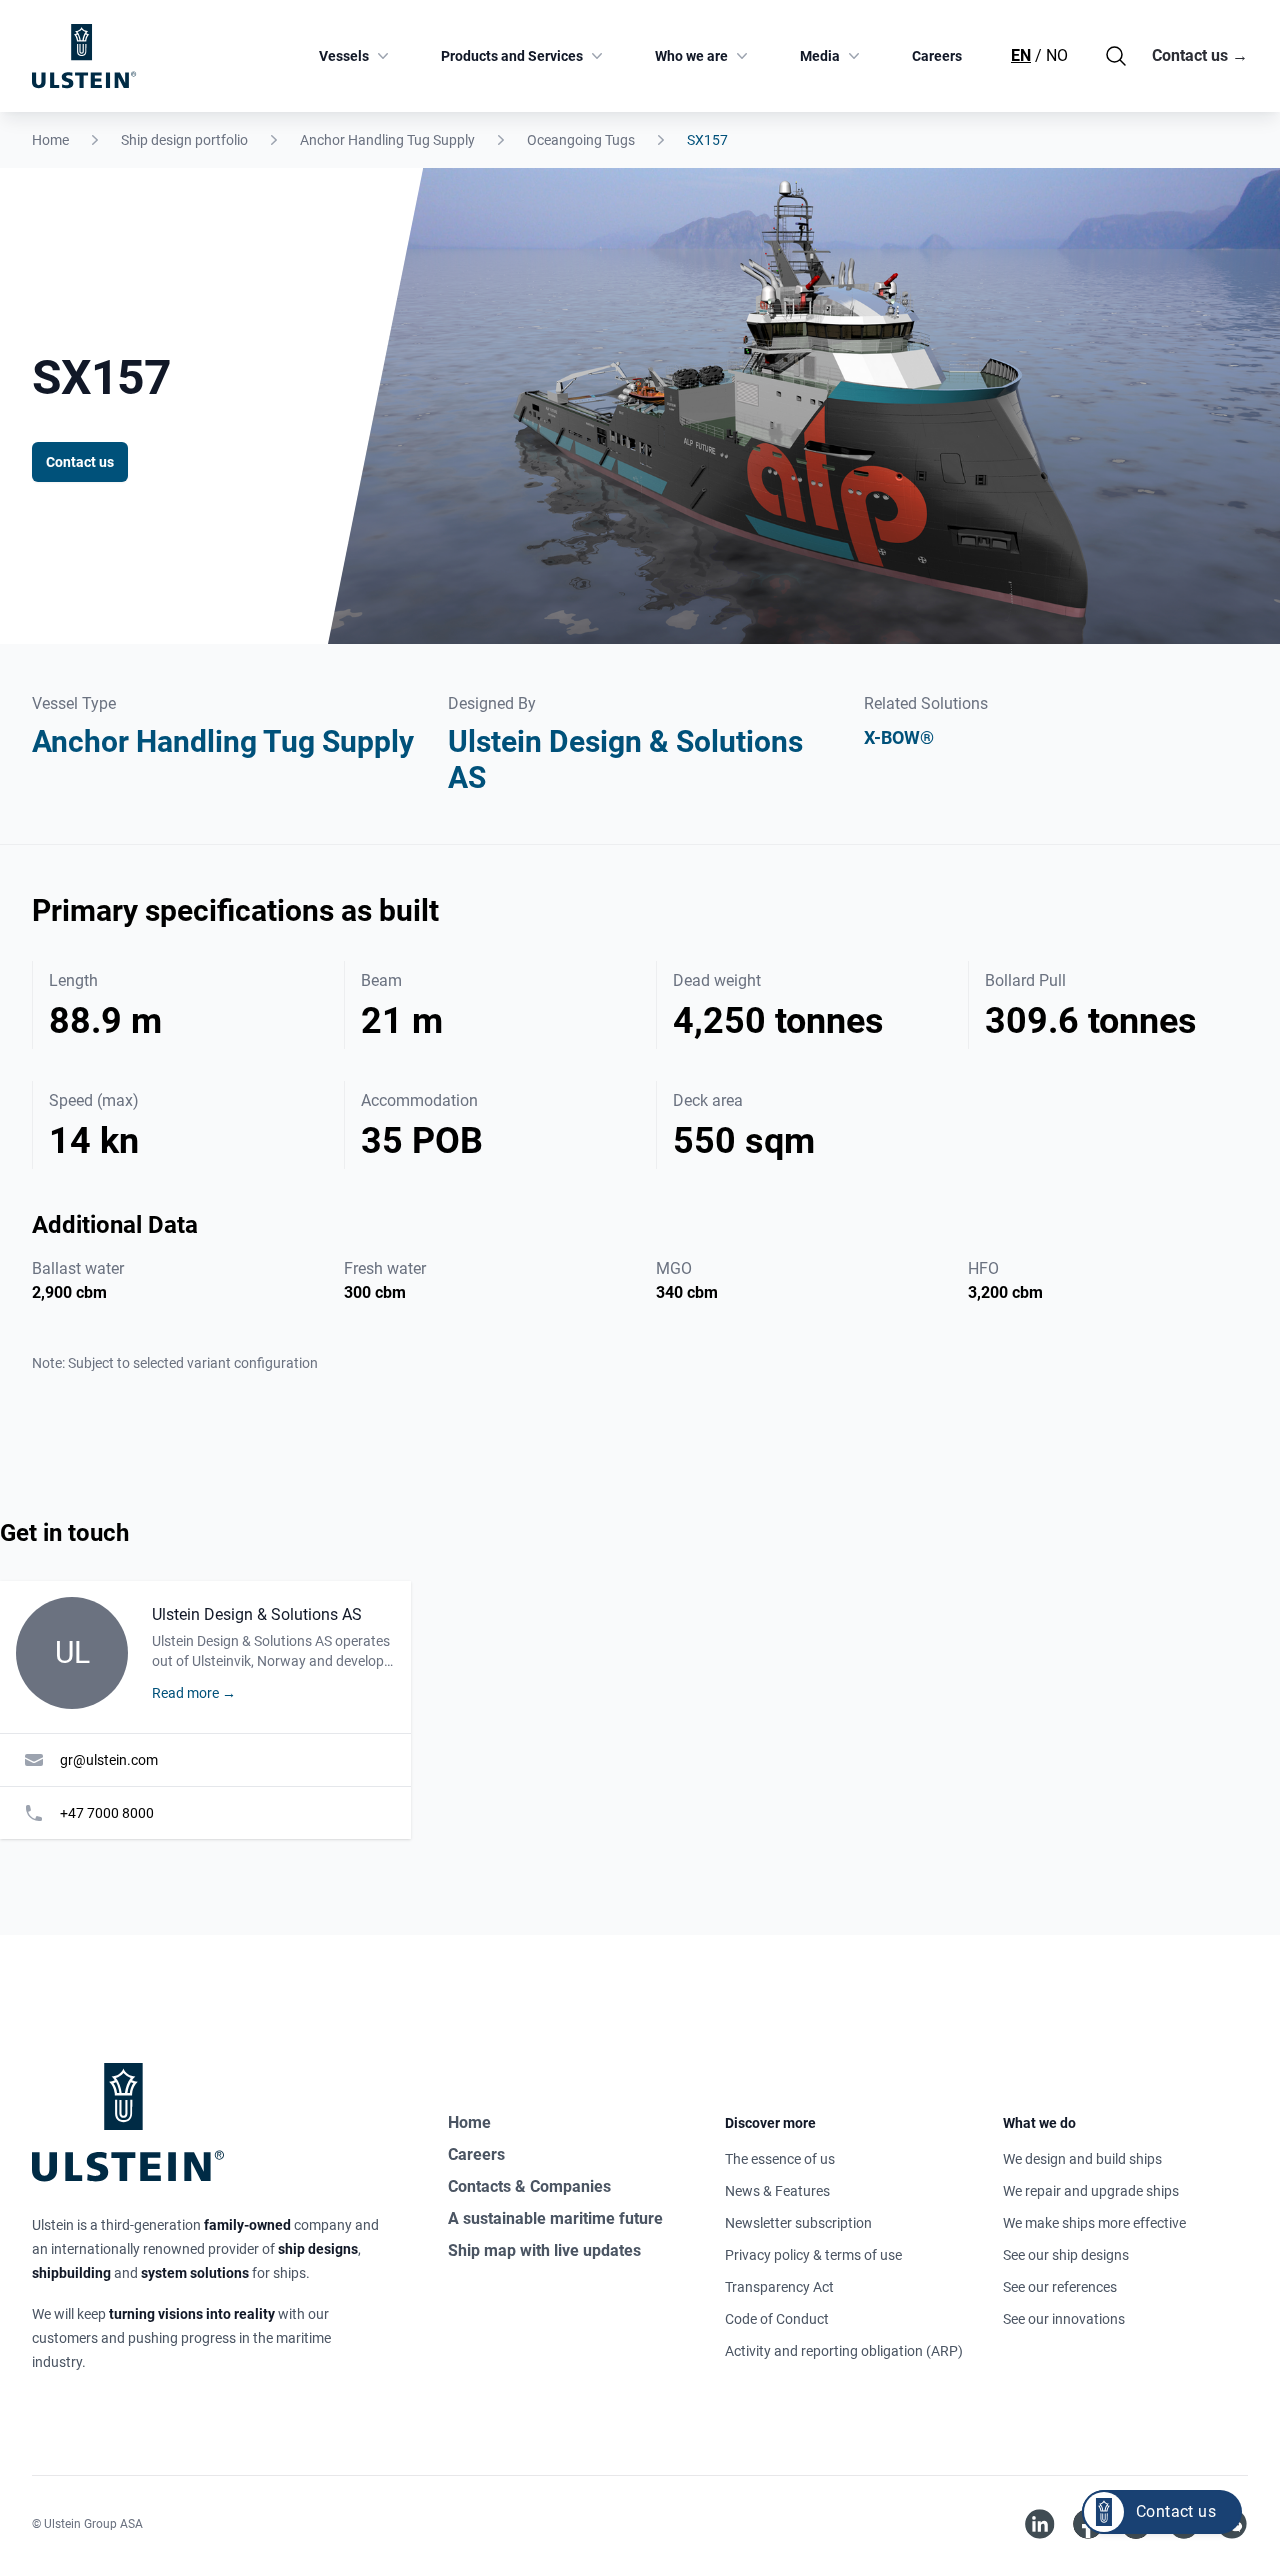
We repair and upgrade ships (1091, 2191)
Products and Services (512, 56)
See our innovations (1064, 2319)
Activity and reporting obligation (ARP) (844, 2351)
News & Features (777, 2191)
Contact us (1200, 55)
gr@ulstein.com (109, 1760)
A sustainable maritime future (555, 2218)
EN (1021, 55)
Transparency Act (779, 2287)
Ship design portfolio (184, 140)
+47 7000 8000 (107, 1813)
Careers (937, 56)
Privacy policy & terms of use (813, 2255)
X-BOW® (899, 737)
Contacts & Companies (529, 2186)
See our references (1060, 2287)
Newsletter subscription (798, 2223)
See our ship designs (1066, 2255)
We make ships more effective (1094, 2223)
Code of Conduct (777, 2319)
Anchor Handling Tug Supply (387, 140)
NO (1057, 55)
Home (50, 140)
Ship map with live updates (544, 2250)
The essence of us (780, 2159)
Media (820, 56)
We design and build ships (1082, 2159)
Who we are (691, 56)
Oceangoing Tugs (581, 140)
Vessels (344, 56)
